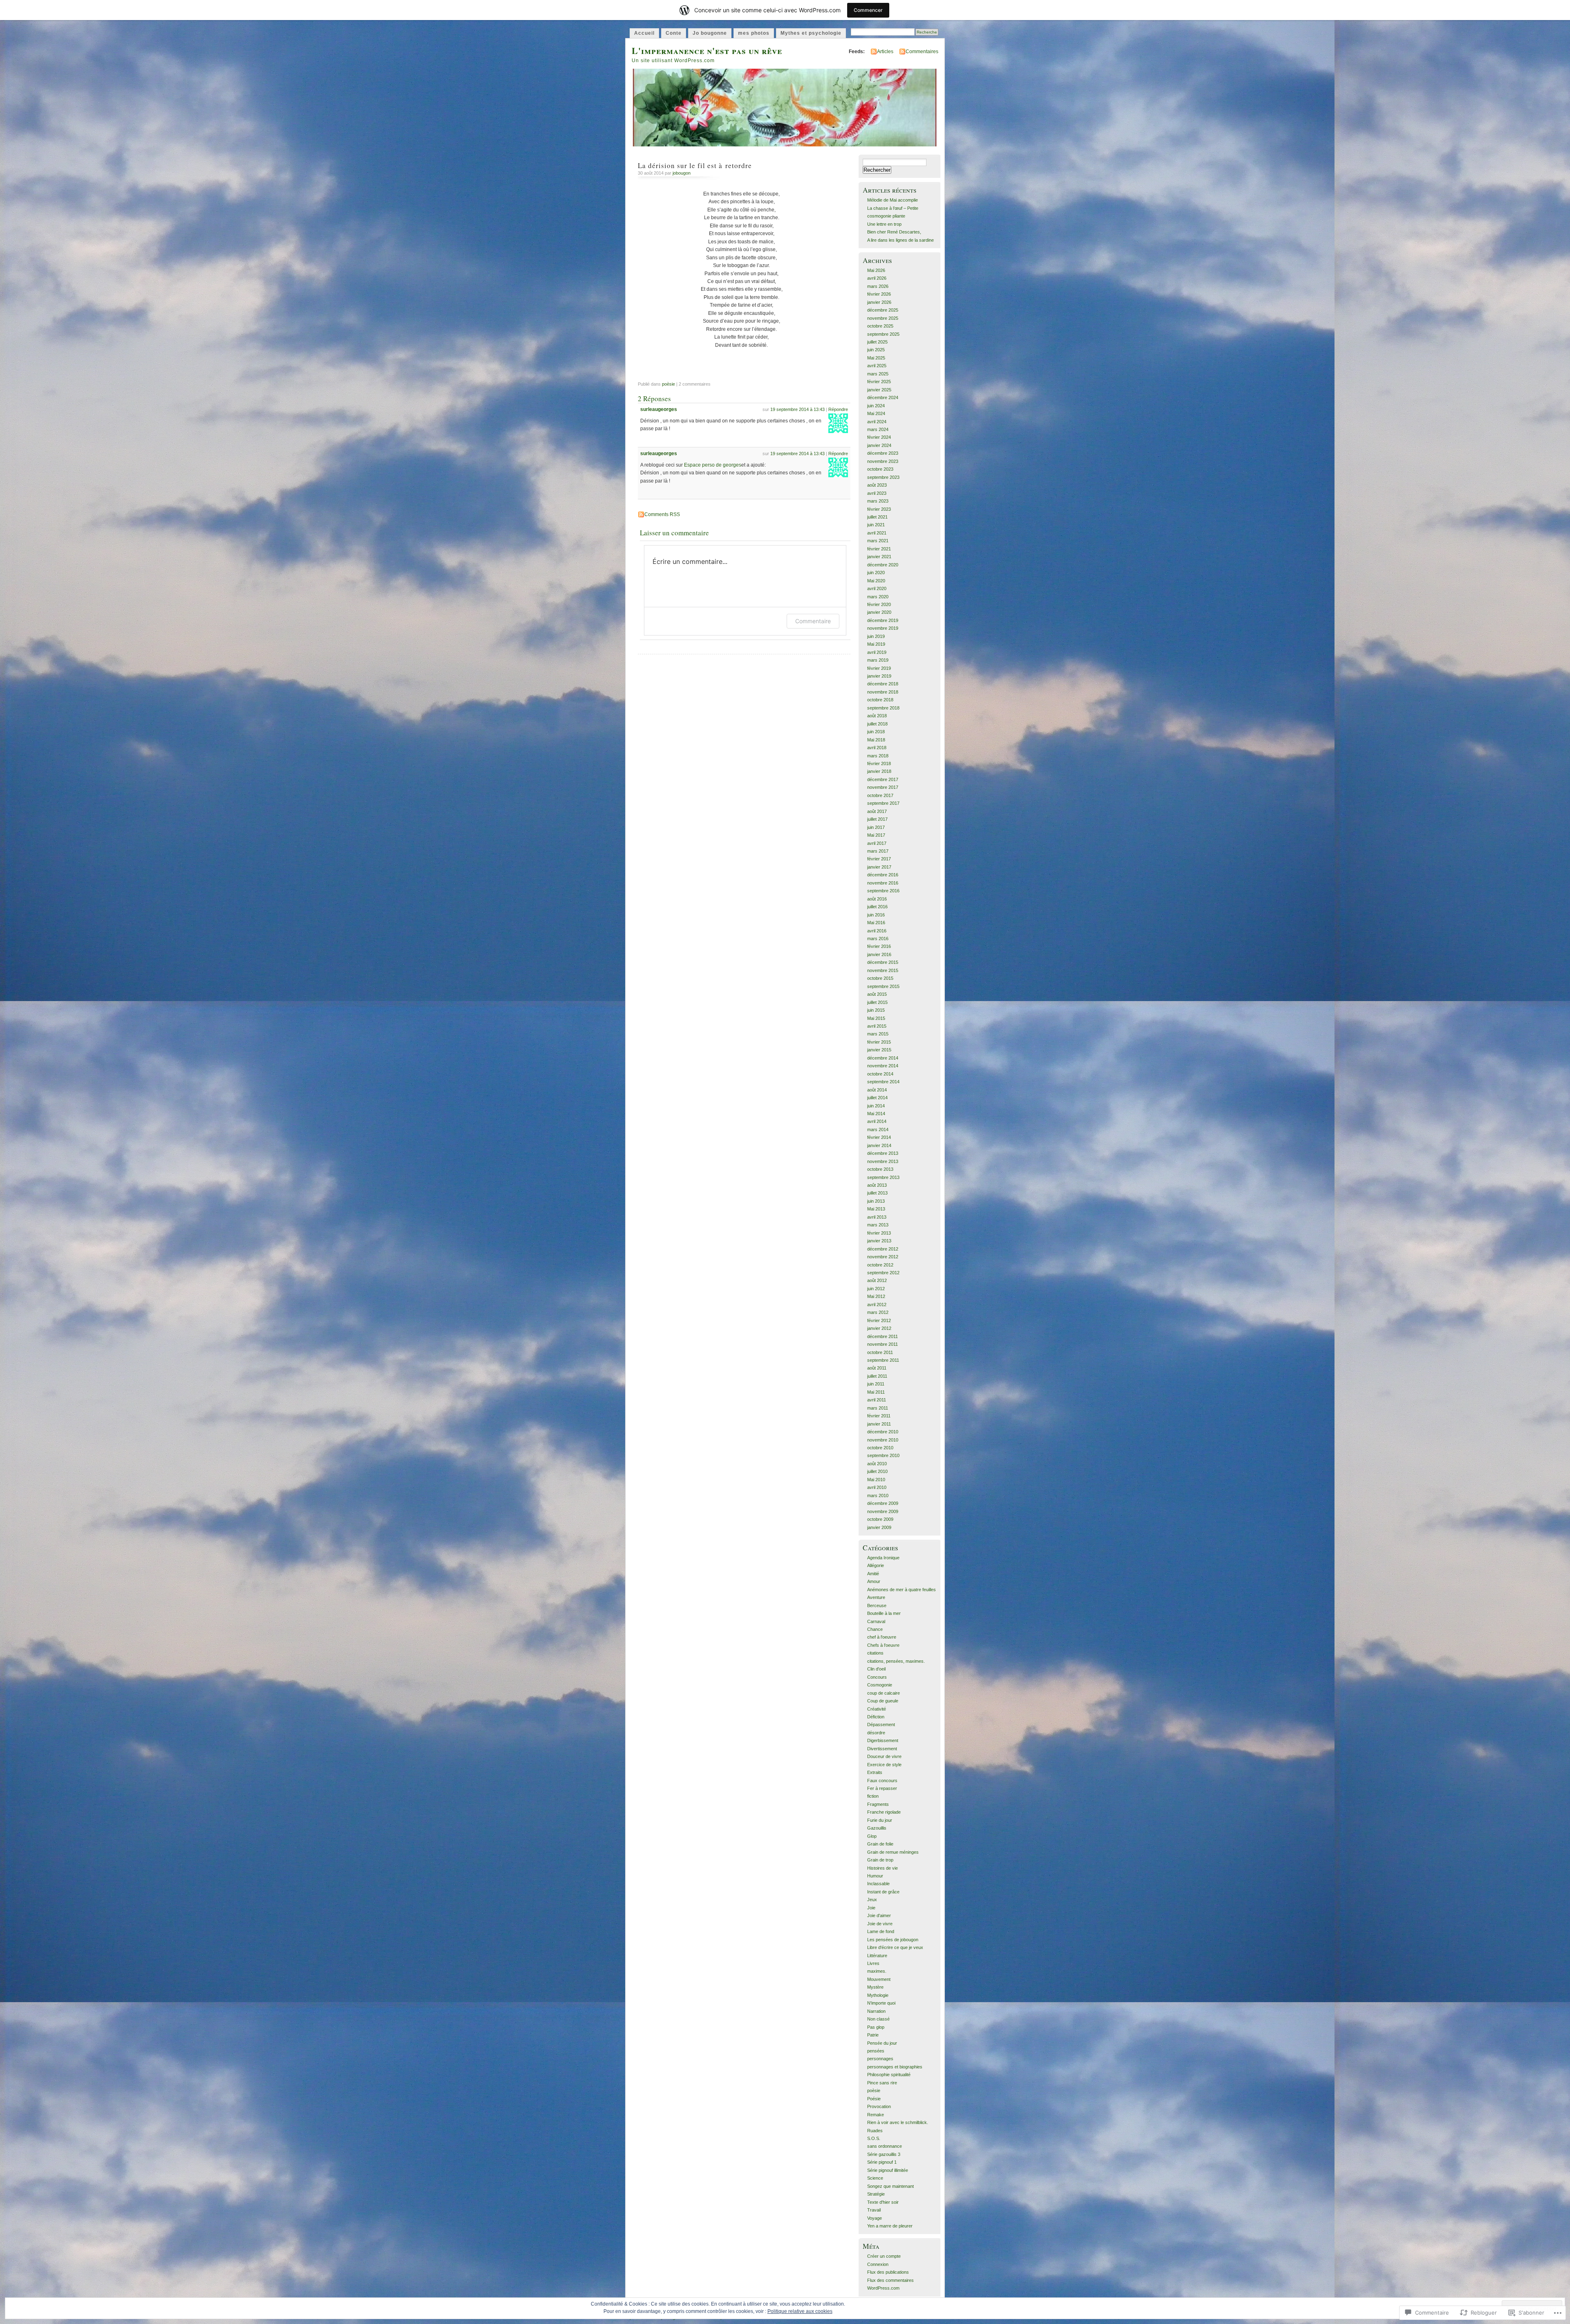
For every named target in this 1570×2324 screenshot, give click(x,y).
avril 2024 (877, 422)
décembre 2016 (883, 875)
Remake (876, 2115)
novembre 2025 (883, 318)
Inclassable (878, 1884)
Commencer (868, 10)
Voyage (875, 2218)
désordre (876, 1733)
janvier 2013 (879, 1241)
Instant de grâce (883, 1892)
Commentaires (922, 52)
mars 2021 (878, 541)
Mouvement (879, 1979)
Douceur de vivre (884, 1756)
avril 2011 (877, 1400)
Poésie (874, 2099)
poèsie (668, 384)
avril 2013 (877, 1217)
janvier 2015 (879, 1050)
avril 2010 (877, 1487)
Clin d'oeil (876, 1669)
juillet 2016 (877, 907)
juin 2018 (876, 732)
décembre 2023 (883, 453)
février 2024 (879, 437)
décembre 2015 (883, 962)
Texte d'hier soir (883, 2202)
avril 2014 (877, 1121)
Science (875, 2178)
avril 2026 (877, 278)
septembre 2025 (883, 334)
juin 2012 (876, 1289)
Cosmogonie (880, 1685)
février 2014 (879, 1137)
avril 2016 (877, 931)
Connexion (878, 2264)
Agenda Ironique (883, 1558)
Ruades (875, 2131)
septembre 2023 (883, 477)
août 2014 (877, 1090)
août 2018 (877, 716)
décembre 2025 (883, 310)
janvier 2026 (879, 302)
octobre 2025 (880, 326)
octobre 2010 (880, 1448)
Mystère (875, 1987)
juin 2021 (876, 525)
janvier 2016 (879, 954)
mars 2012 (878, 1312)
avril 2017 (877, 843)
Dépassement (881, 1724)
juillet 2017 (877, 819)
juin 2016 (876, 915)
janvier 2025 (879, 390)
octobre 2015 (880, 978)
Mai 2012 (876, 1296)
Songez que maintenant (890, 2186)
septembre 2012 (883, 1273)
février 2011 (879, 1416)
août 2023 (877, 485)
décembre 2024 (883, 397)
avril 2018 (877, 748)
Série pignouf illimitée (888, 2170)
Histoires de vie (883, 1868)
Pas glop (876, 2027)
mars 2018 (878, 756)
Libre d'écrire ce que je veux (895, 1947)
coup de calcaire (884, 1693)
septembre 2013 (883, 1177)
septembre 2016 (883, 891)
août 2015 (877, 994)
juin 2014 (876, 1106)
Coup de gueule (883, 1701)
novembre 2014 (883, 1066)
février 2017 (879, 859)
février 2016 (879, 946)
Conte (674, 33)
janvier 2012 (879, 1328)
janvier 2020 (879, 612)
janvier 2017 (879, 867)
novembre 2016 (883, 883)
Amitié (873, 1574)
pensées (876, 2051)
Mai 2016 (876, 923)
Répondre (838, 409)
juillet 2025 (877, 342)
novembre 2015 (883, 970)
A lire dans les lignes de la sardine (901, 240)
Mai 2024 (876, 413)
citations (875, 1653)
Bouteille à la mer (884, 1613)
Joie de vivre (880, 1924)
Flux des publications (888, 2272)
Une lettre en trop (884, 224)
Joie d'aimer (879, 1915)
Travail (874, 2210)
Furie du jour (880, 1820)
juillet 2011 (877, 1376)
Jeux (872, 1900)
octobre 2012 (880, 1265)
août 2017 (877, 811)
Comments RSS (662, 514)
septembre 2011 (883, 1360)
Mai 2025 (876, 358)
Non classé (878, 2019)
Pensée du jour (882, 2043)
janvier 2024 (879, 445)
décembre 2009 (883, 1503)
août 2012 (877, 1280)
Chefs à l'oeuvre (883, 1645)
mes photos (754, 33)
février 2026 (879, 294)
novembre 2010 (883, 1440)
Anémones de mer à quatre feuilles (902, 1590)
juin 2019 (876, 636)
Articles (885, 52)
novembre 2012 (883, 1257)
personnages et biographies (895, 2067)
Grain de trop (880, 1860)
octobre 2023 (880, 469)
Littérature (877, 1956)
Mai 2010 (876, 1480)
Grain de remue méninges (893, 1852)
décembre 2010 (883, 1432)
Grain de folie (880, 1844)
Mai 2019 (876, 644)
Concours (877, 1677)
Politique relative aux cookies (800, 2311)
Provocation (879, 2106)
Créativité (877, 1709)
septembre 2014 (883, 1082)
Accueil (644, 33)
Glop (872, 1836)
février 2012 (879, 1320)
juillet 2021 (877, 517)
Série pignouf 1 (882, 2162)
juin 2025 (876, 350)
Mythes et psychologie (811, 33)
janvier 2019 (879, 676)
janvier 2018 (879, 771)
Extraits (875, 1772)
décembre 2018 (883, 684)
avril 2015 (877, 1026)
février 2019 (879, 668)
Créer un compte (884, 2256)
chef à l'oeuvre (882, 1637)
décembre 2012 (883, 1249)
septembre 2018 (883, 708)
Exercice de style (884, 1765)
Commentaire (813, 621)
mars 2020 (878, 597)
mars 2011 (878, 1408)
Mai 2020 (876, 581)
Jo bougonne (710, 33)
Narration (876, 2011)
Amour (874, 1581)
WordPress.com (883, 2288)
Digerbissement (883, 1740)
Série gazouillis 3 (884, 2154)
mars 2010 (878, 1495)
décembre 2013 (883, 1153)
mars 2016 (878, 939)
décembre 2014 (883, 1058)
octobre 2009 (880, 1519)
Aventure (876, 1597)
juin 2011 (876, 1384)
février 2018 (879, 763)
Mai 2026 (876, 270)
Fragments (878, 1804)
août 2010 (877, 1464)
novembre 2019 (883, 628)
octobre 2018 (880, 700)
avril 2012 (877, 1305)
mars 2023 (878, 501)
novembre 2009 (883, 1511)
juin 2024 (876, 406)
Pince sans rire (882, 2083)
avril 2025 (877, 366)
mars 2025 (878, 374)
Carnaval (876, 1621)
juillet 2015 (877, 1002)
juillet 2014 (877, 1098)
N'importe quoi (881, 2003)
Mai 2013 (876, 1209)
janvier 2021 (879, 557)
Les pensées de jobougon (893, 1940)
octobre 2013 (880, 1169)
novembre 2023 (883, 461)
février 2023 (879, 509)
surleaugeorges (659, 409)
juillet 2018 (877, 724)
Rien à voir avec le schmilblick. (898, 2122)
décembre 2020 (883, 565)
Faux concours (882, 1781)
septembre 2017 (883, 803)
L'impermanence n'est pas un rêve (707, 51)
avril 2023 (877, 493)
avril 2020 (877, 588)
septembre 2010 (883, 1455)
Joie (871, 1908)
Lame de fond (881, 1931)
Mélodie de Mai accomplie (893, 200)
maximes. (877, 1971)
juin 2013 (876, 1201)
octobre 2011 (880, 1352)
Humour (875, 1876)
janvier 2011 (879, 1424)
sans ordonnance (885, 2146)
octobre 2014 (880, 1074)
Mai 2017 (876, 835)
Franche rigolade (884, 1812)
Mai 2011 (876, 1392)
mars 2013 (878, 1225)
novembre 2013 (883, 1161)
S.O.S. (874, 2138)
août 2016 (877, 899)
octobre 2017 (880, 795)
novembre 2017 (883, 787)
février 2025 (879, 382)
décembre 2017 (883, 779)
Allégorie (876, 1565)
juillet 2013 (877, 1193)
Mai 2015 (876, 1018)
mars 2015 (878, 1034)
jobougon (682, 173)
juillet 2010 (877, 1471)
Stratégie (876, 2194)
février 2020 (879, 604)
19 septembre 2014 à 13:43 (797, 409)
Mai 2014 (876, 1114)
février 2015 (879, 1042)
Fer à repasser (882, 1788)
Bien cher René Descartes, (894, 232)
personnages (880, 2059)
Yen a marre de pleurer (890, 2226)
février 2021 (879, 549)
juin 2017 (876, 827)
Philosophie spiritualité (889, 2075)
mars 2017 (878, 851)
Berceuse (877, 1605)
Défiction (876, 1717)
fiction (873, 1796)
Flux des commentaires (890, 2280)
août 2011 (877, 1368)
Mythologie (878, 1995)
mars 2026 (878, 286)
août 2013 (877, 1185)
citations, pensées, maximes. (896, 1661)
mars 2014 (878, 1129)
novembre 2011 (883, 1344)
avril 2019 (877, 652)
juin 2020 (876, 573)
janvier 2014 (879, 1145)
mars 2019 (878, 660)
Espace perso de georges (713, 465)
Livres (873, 1963)
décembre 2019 (883, 620)
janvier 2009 (879, 1527)
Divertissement (882, 1749)
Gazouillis (877, 1828)
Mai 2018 (876, 740)
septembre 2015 (883, 986)
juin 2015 (876, 1010)
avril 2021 (877, 533)
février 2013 (879, 1233)
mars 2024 (878, 429)
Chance (875, 1629)
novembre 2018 (883, 692)
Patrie (873, 2035)
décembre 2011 (883, 1336)
